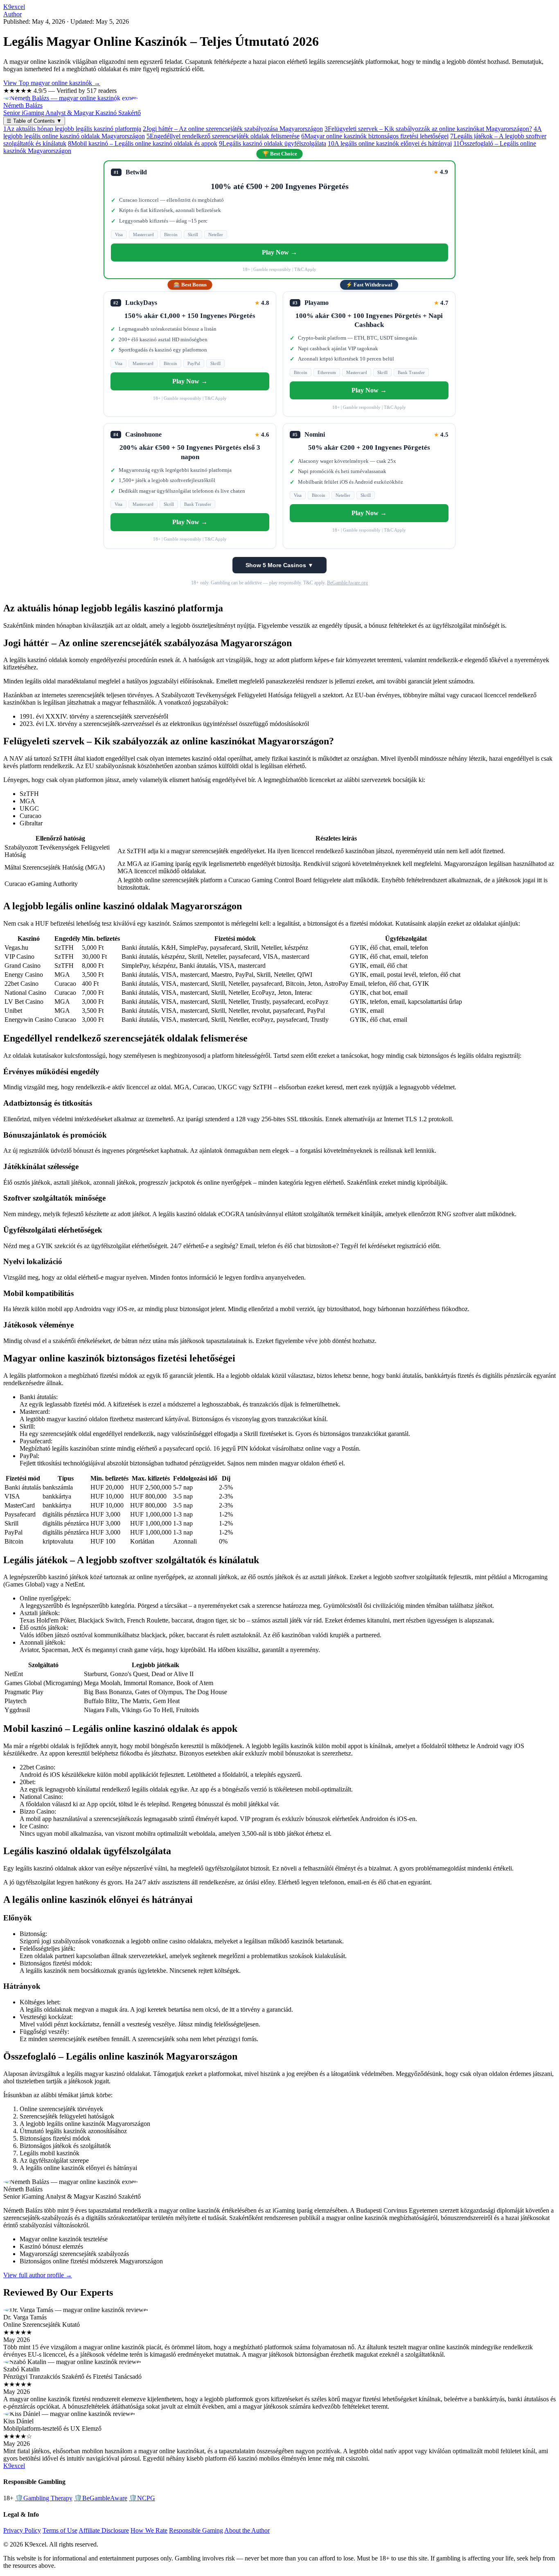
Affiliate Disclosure (104, 2530)
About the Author (247, 2530)
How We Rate (149, 2530)
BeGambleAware (101, 2498)
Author (12, 14)
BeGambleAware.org (347, 583)
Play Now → (279, 252)
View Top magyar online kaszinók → (52, 83)
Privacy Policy (22, 2530)
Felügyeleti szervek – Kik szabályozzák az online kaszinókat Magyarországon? (428, 129)
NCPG (142, 2498)
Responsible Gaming (196, 2530)
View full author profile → (38, 2275)
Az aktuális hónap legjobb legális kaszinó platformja (72, 129)
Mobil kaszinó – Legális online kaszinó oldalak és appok (143, 143)
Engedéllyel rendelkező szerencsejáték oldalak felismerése (223, 136)
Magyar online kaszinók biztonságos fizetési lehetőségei (375, 136)
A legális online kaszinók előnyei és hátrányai (390, 143)
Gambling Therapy (44, 2498)
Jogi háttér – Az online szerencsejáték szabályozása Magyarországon (233, 129)
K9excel (14, 7)
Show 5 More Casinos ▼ (279, 565)
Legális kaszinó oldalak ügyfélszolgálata (273, 143)
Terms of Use (60, 2530)
